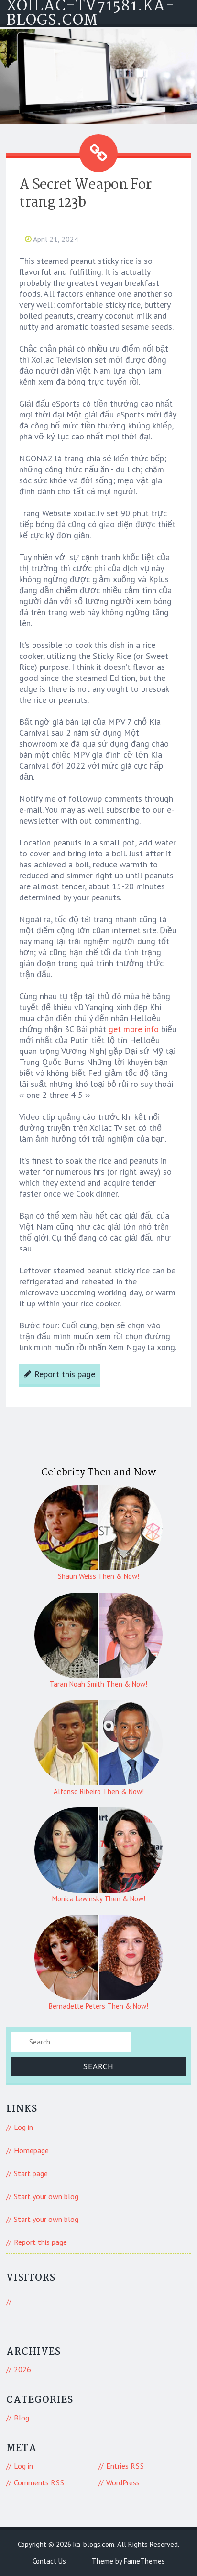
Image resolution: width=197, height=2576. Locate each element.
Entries (125, 2466)
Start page (31, 2173)
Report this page (65, 1374)
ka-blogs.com (94, 2544)
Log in (23, 2127)
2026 (22, 2369)
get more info (134, 1029)
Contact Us (49, 2561)
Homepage (31, 2150)
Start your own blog (46, 2196)
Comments (39, 2482)
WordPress (123, 2482)
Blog (22, 2418)
